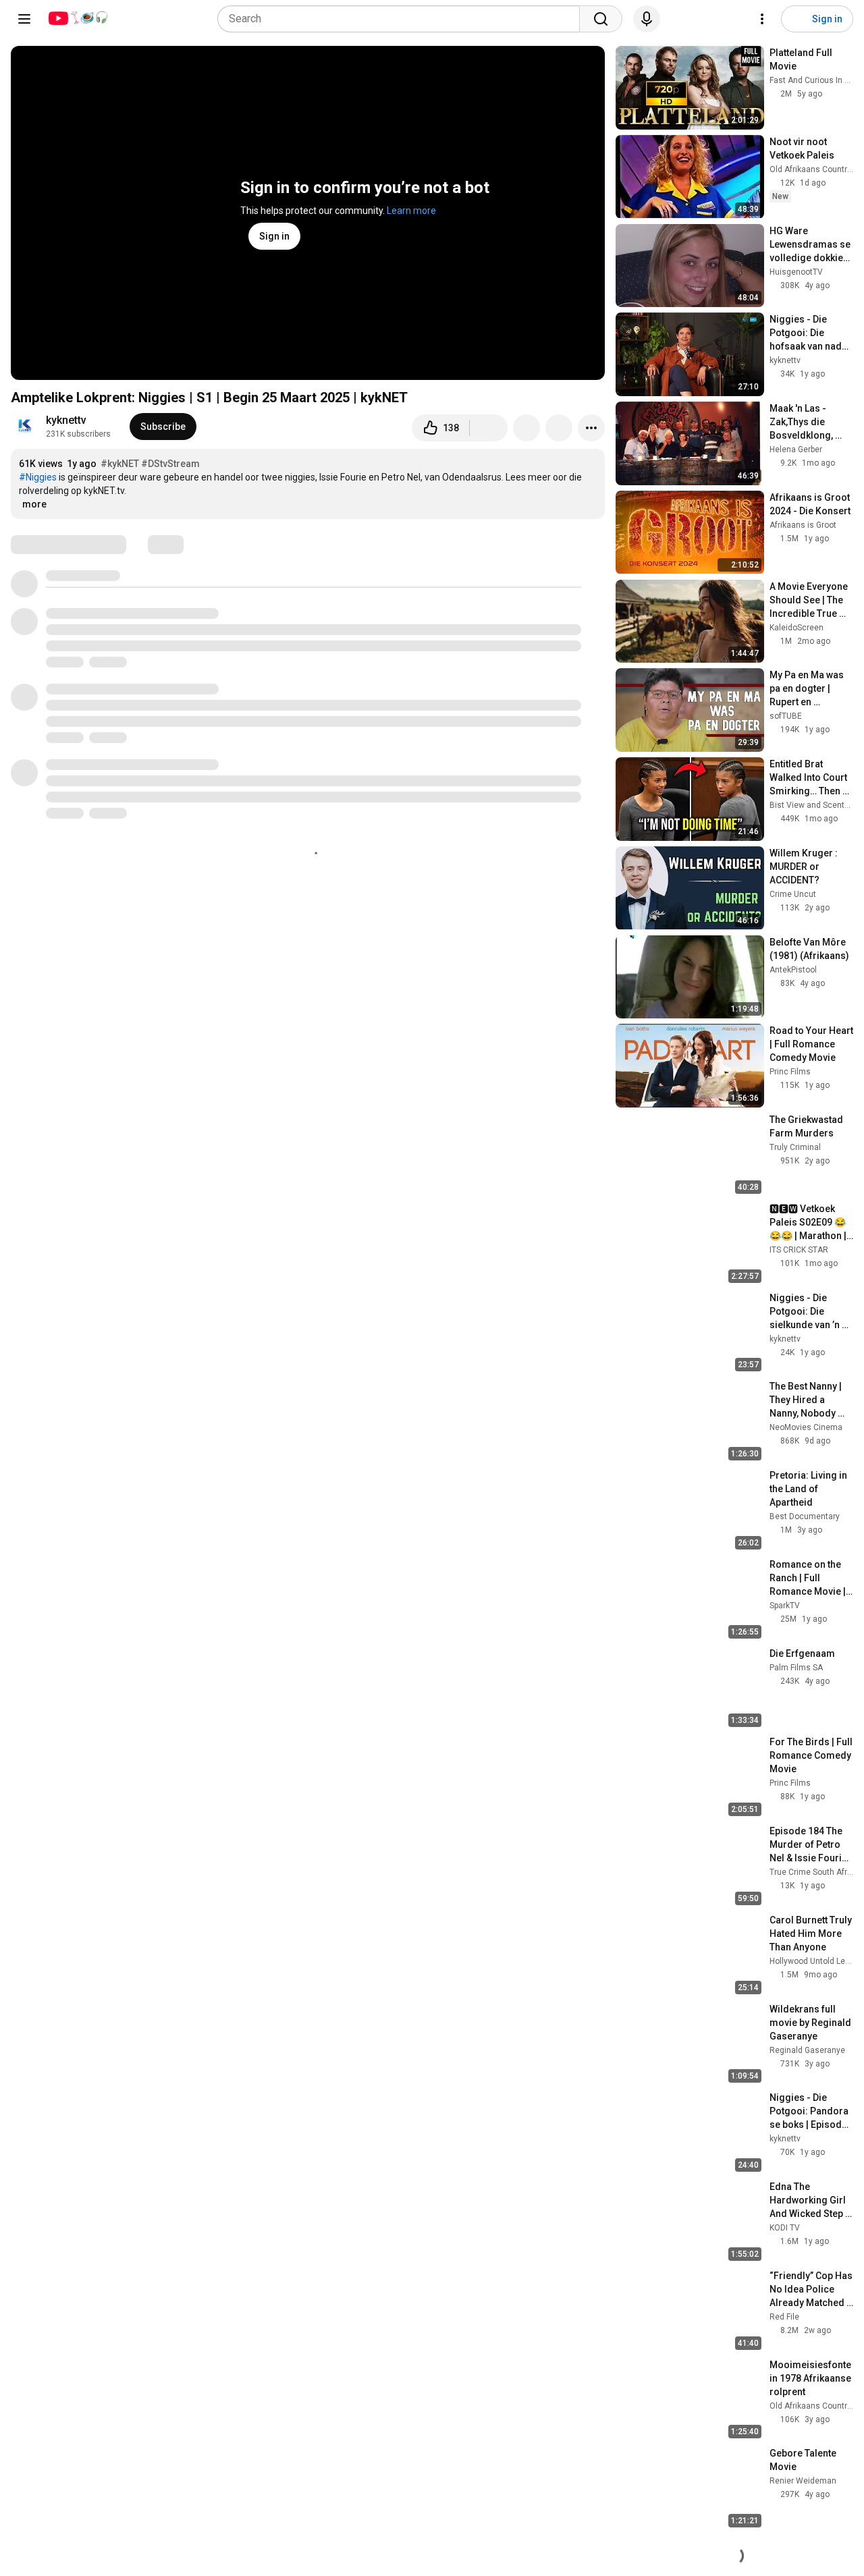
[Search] (601, 19)
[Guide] (24, 19)
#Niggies (38, 477)
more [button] (34, 504)
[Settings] (762, 19)
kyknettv (66, 420)
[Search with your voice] (647, 19)
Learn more (411, 211)
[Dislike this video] (489, 428)
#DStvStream (170, 464)
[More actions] (591, 428)
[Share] (526, 428)
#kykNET (120, 464)
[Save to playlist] (559, 428)
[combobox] (403, 19)
